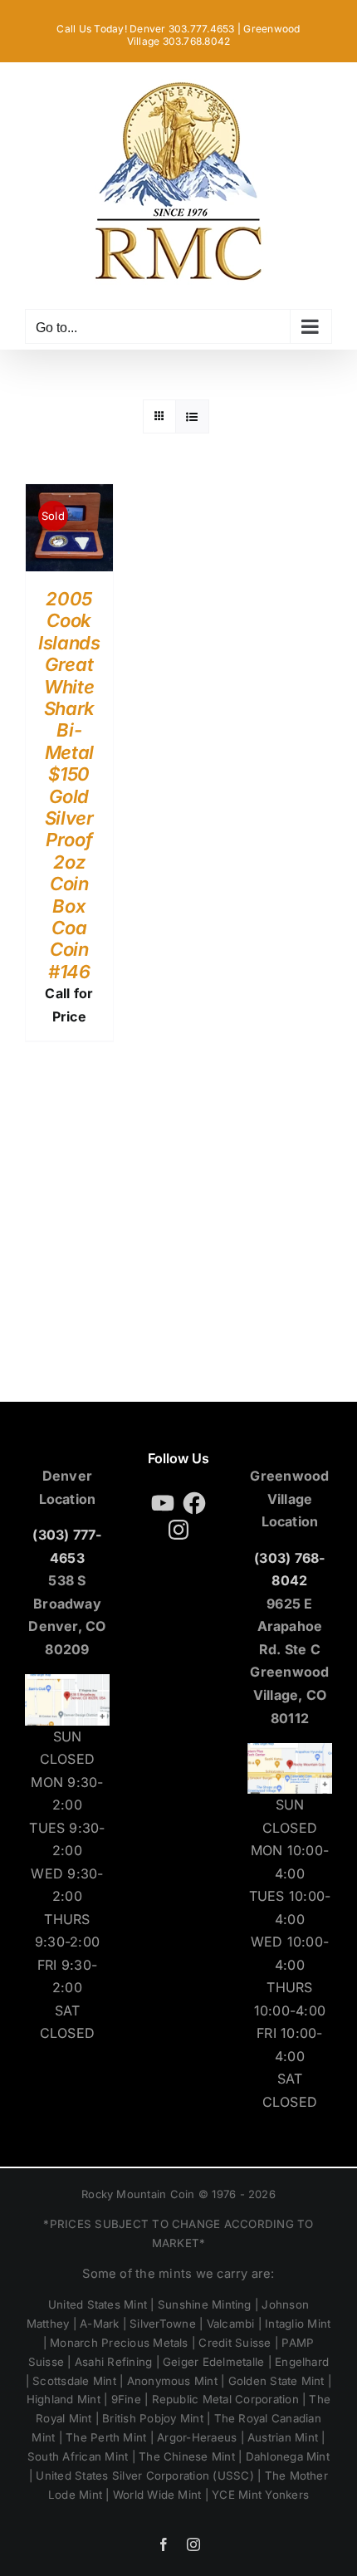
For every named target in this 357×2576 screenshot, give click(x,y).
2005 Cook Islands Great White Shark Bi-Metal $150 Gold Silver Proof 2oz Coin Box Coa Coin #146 (69, 785)
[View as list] (192, 416)
